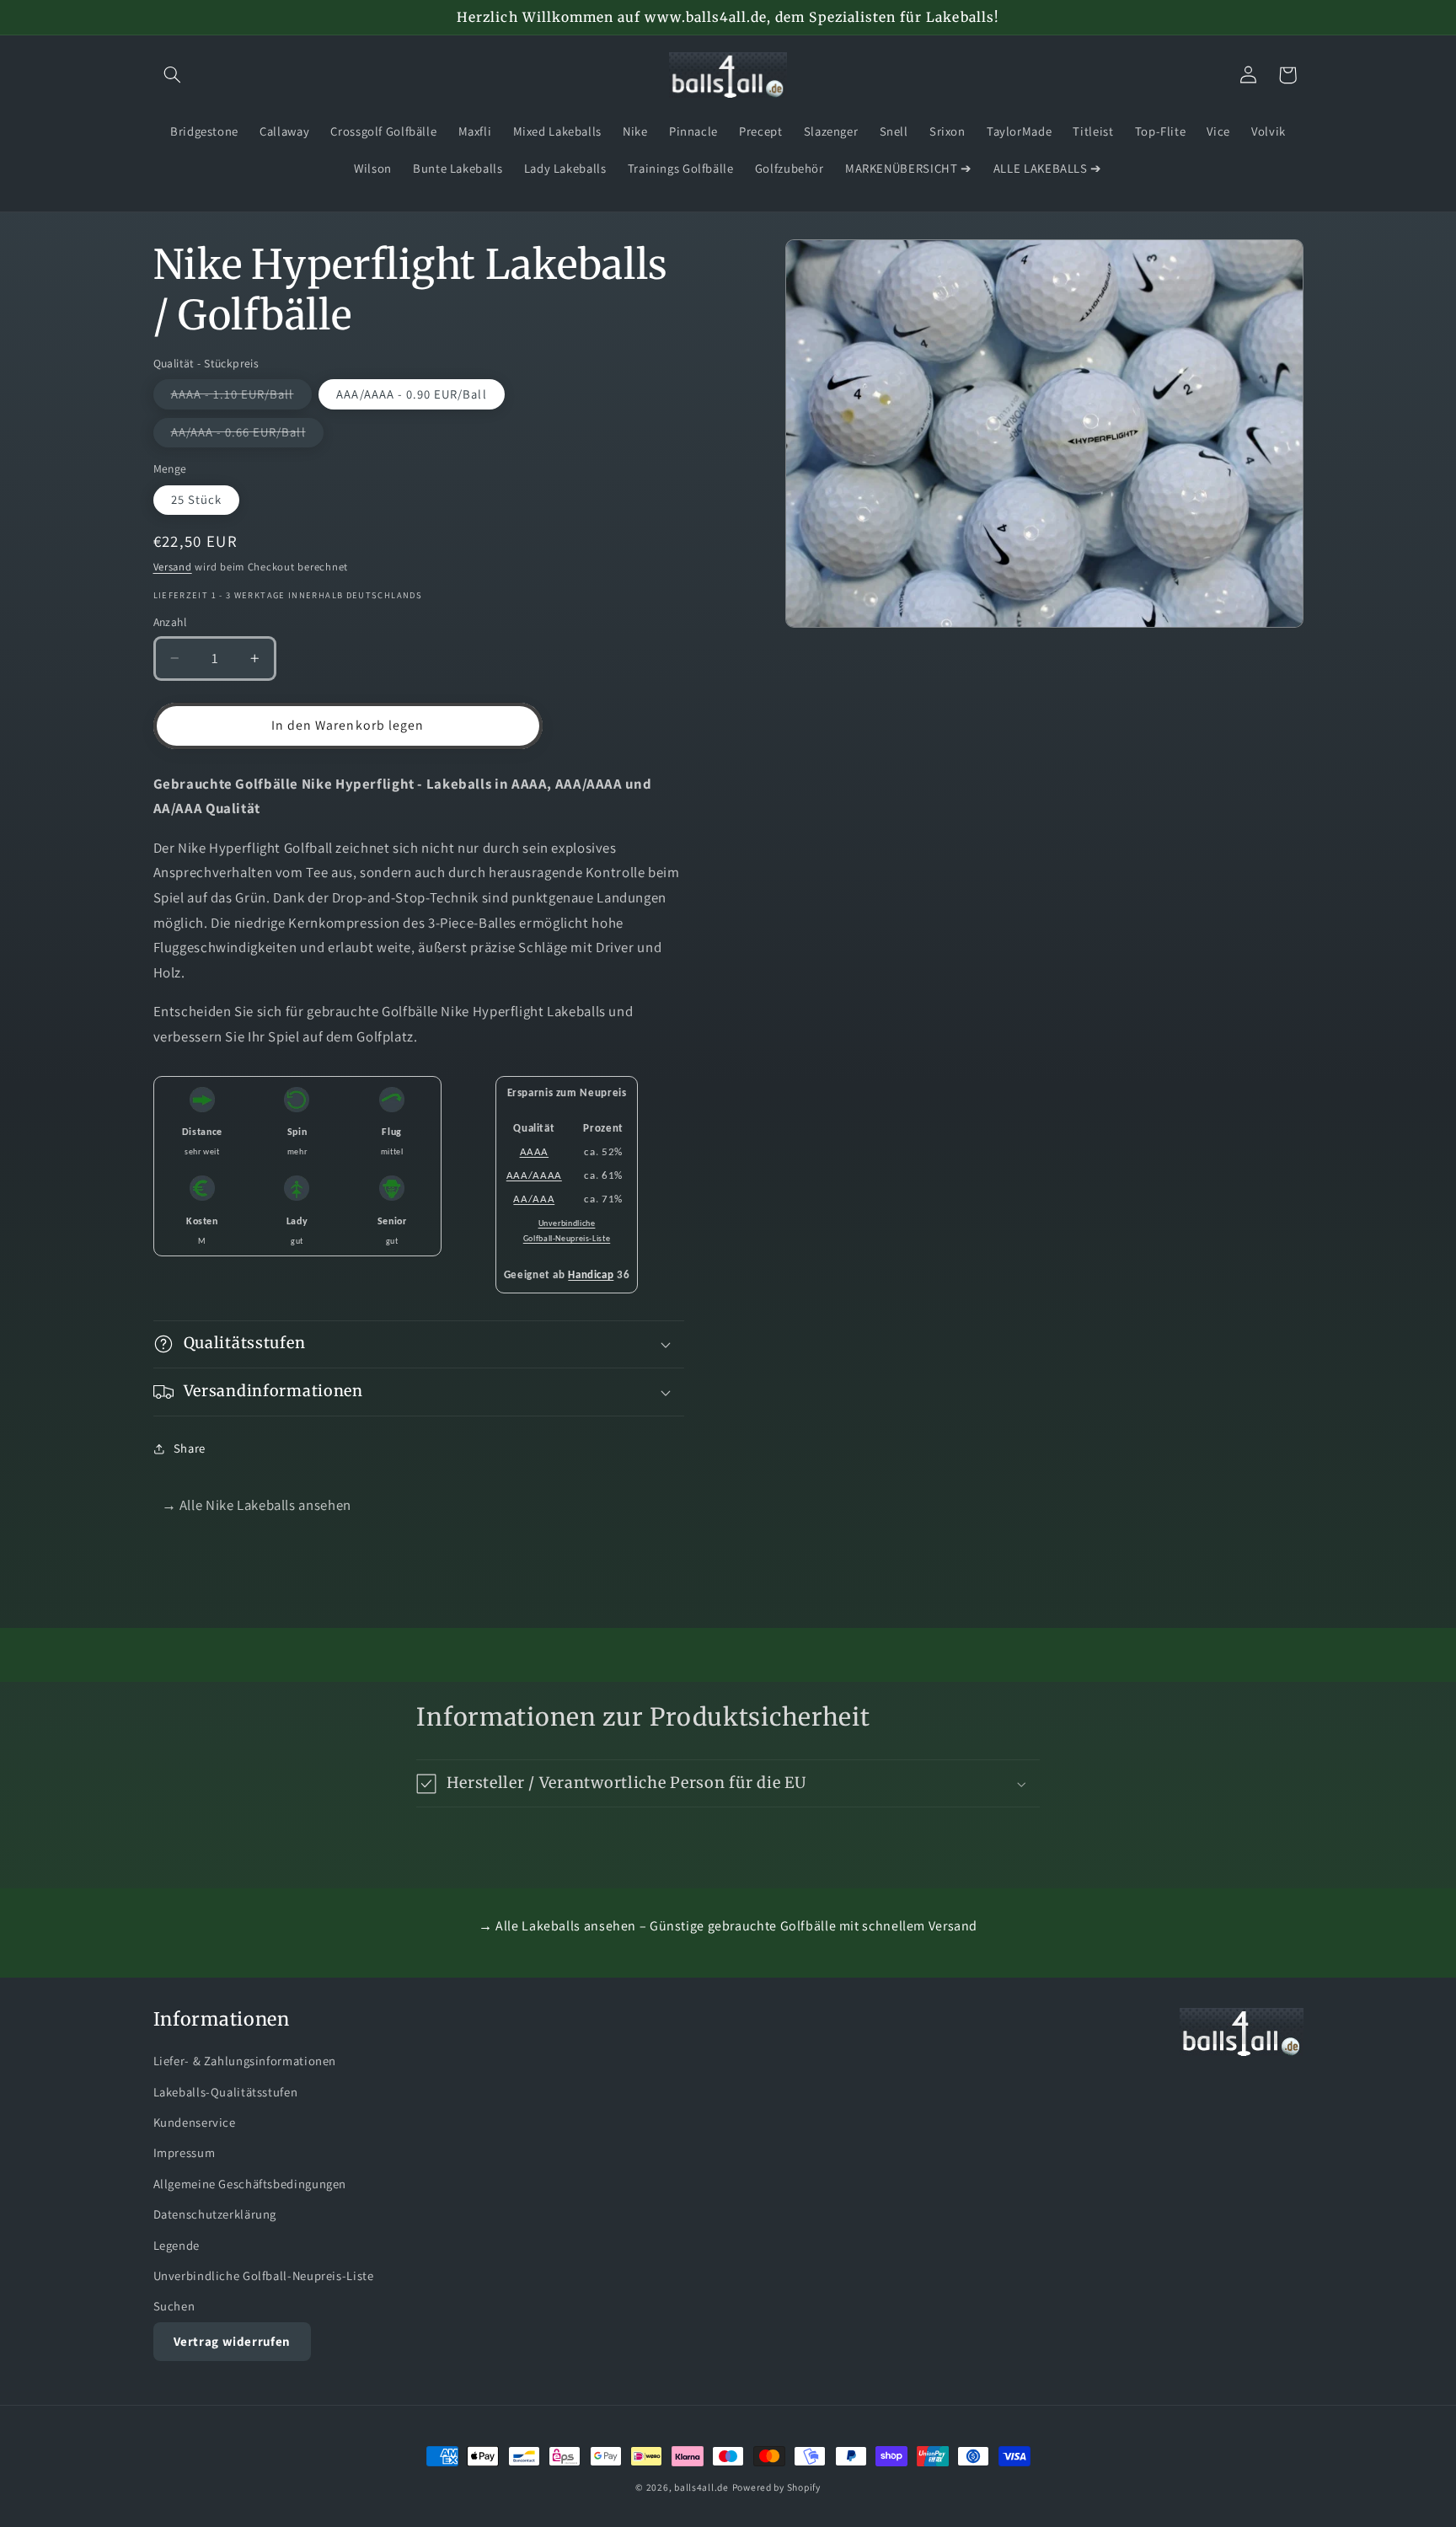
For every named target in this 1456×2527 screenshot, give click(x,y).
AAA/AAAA (534, 1176)
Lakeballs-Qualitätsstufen (226, 2092)
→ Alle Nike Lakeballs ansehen (257, 1505)
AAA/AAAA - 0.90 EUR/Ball (411, 394)
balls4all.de (701, 2487)
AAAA (535, 1152)
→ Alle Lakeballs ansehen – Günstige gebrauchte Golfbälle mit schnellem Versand (728, 1926)
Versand (173, 567)
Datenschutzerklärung (215, 2214)
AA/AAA (534, 1199)
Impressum (185, 2152)
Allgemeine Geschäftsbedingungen (250, 2184)
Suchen (174, 2306)
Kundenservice (195, 2122)
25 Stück (196, 499)
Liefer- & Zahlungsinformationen (245, 2061)
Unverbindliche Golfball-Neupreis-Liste (264, 2275)
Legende (177, 2245)
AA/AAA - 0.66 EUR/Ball (247, 435)
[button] (173, 75)
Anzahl (170, 622)
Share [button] (190, 1448)
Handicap (591, 1275)
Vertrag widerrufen (232, 2341)
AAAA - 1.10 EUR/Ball (241, 397)
